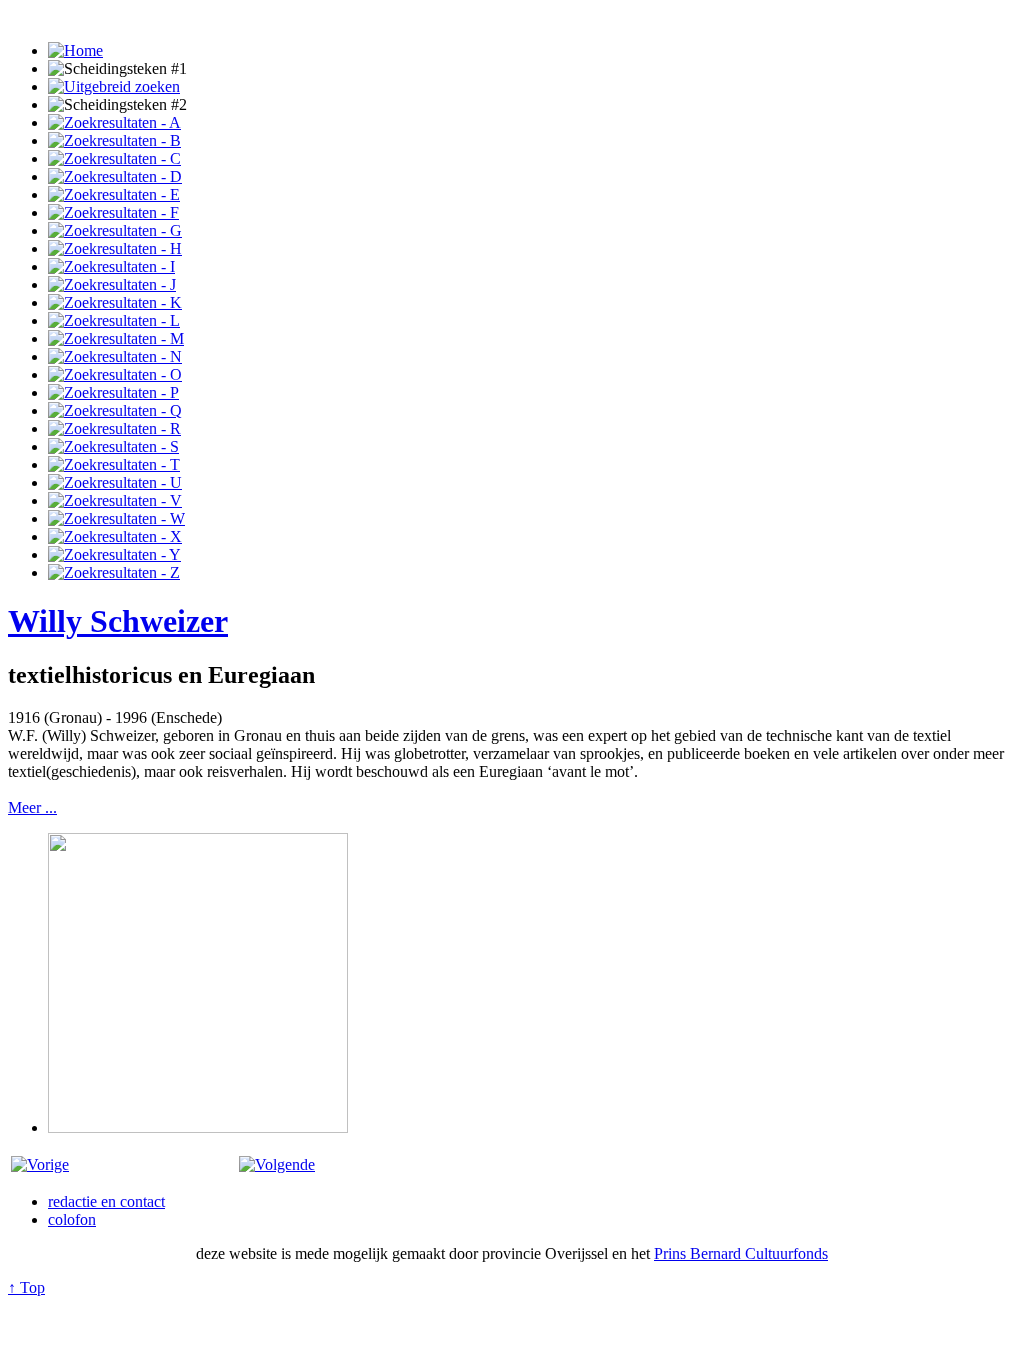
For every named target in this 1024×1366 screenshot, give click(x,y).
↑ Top (26, 1287)
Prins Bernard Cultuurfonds (741, 1253)
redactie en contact (106, 1201)
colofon (72, 1219)
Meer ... (32, 807)
